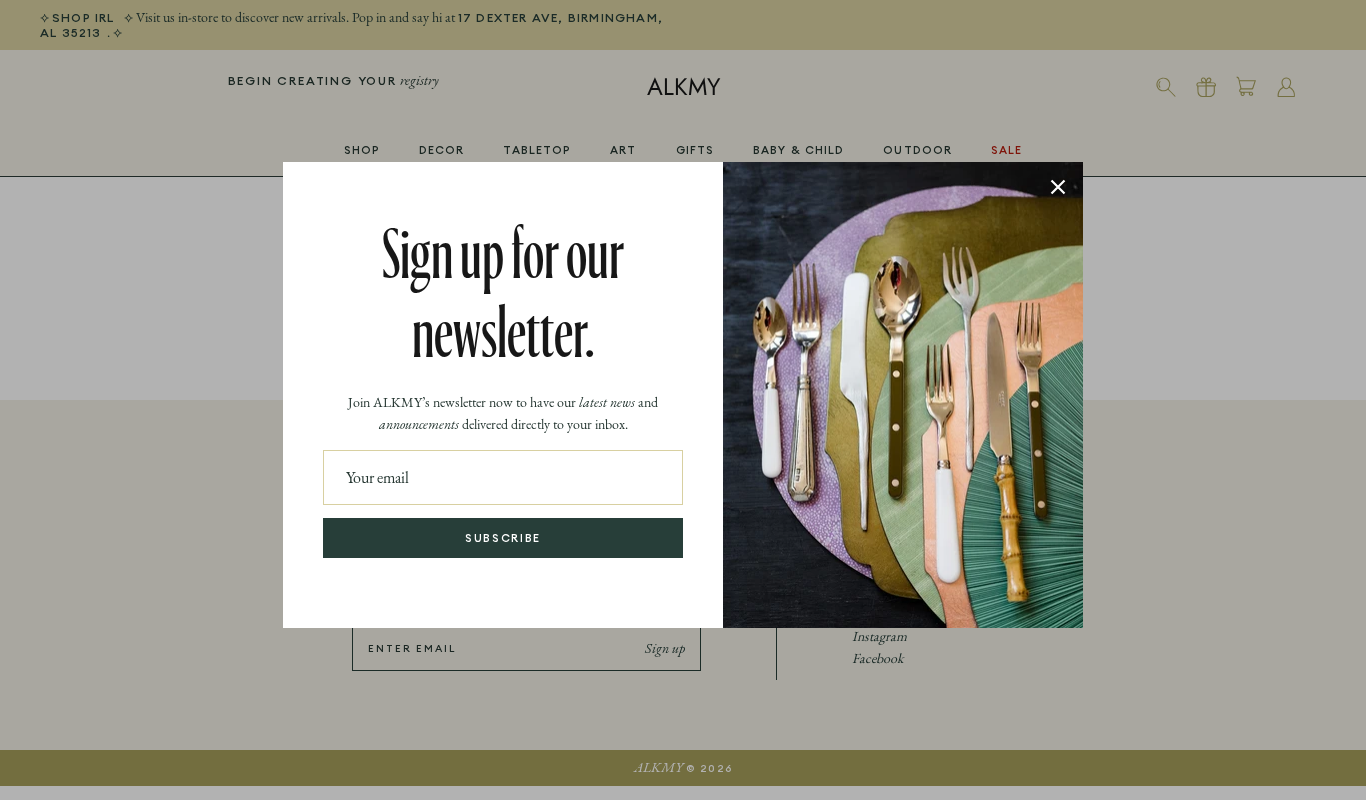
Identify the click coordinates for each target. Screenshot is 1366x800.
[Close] (1058, 187)
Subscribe (503, 538)
